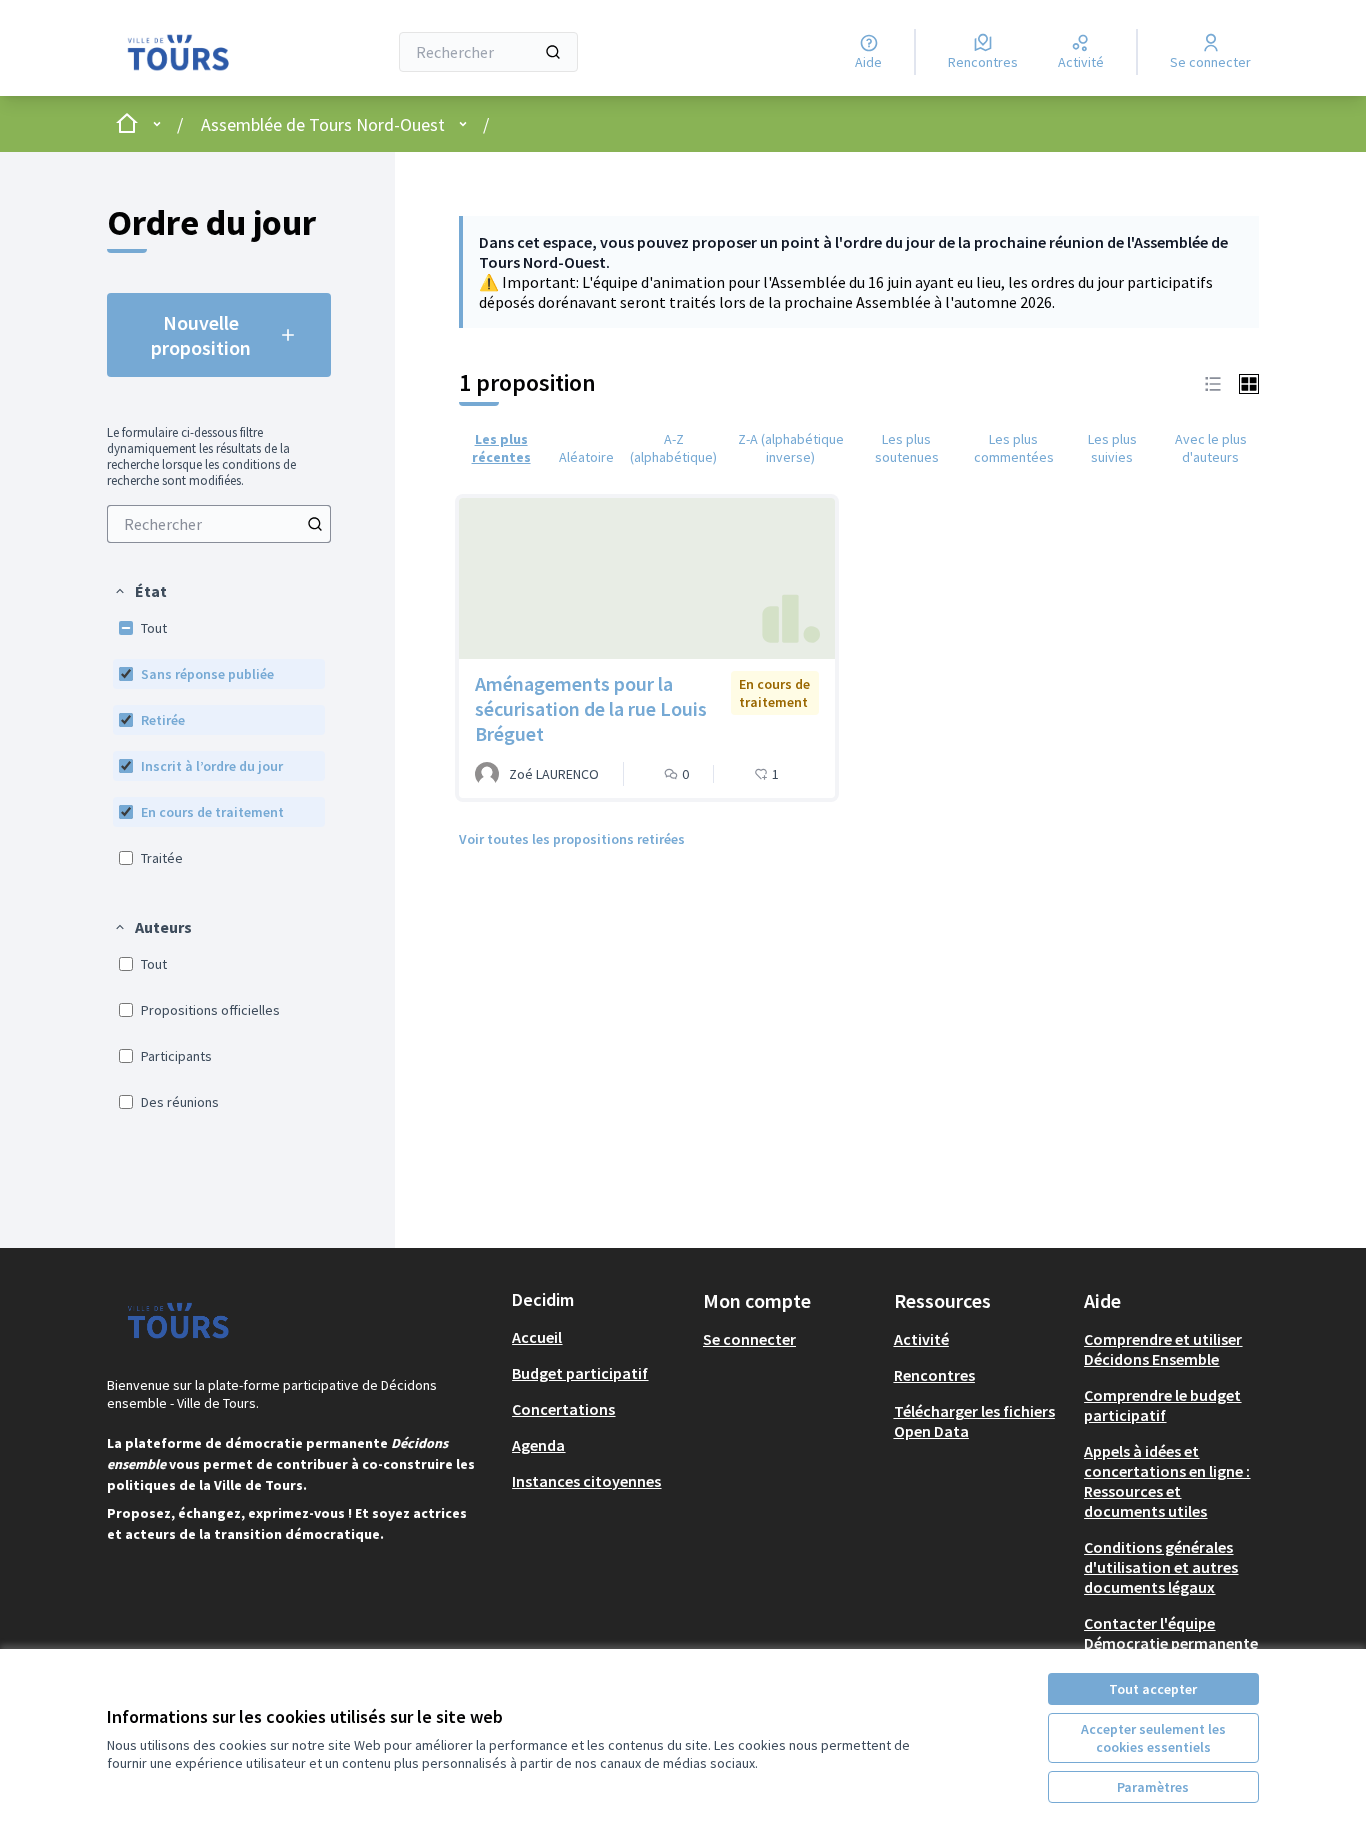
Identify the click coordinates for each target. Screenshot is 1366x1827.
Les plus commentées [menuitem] (1014, 448)
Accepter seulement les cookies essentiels (1153, 1738)
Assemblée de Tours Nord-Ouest (323, 124)
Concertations (563, 1409)
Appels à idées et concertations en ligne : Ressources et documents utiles (1167, 1481)
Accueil (537, 1337)
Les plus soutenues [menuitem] (907, 448)
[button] (140, 591)
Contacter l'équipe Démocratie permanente (1171, 1633)
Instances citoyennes (586, 1481)
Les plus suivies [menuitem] (1112, 448)
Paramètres (1153, 1787)
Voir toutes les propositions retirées (572, 839)
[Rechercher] (553, 52)
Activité (921, 1339)
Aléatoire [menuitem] (586, 457)
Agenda (538, 1445)
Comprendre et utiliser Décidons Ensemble (1163, 1349)
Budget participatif (580, 1373)
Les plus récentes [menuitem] (501, 448)
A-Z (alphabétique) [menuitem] (673, 448)
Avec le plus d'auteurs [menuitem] (1211, 448)
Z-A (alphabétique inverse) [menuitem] (791, 448)
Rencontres (934, 1375)
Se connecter (749, 1339)
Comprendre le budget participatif (1162, 1405)
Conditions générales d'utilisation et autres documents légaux (1161, 1567)
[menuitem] (219, 524)
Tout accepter (1153, 1689)
